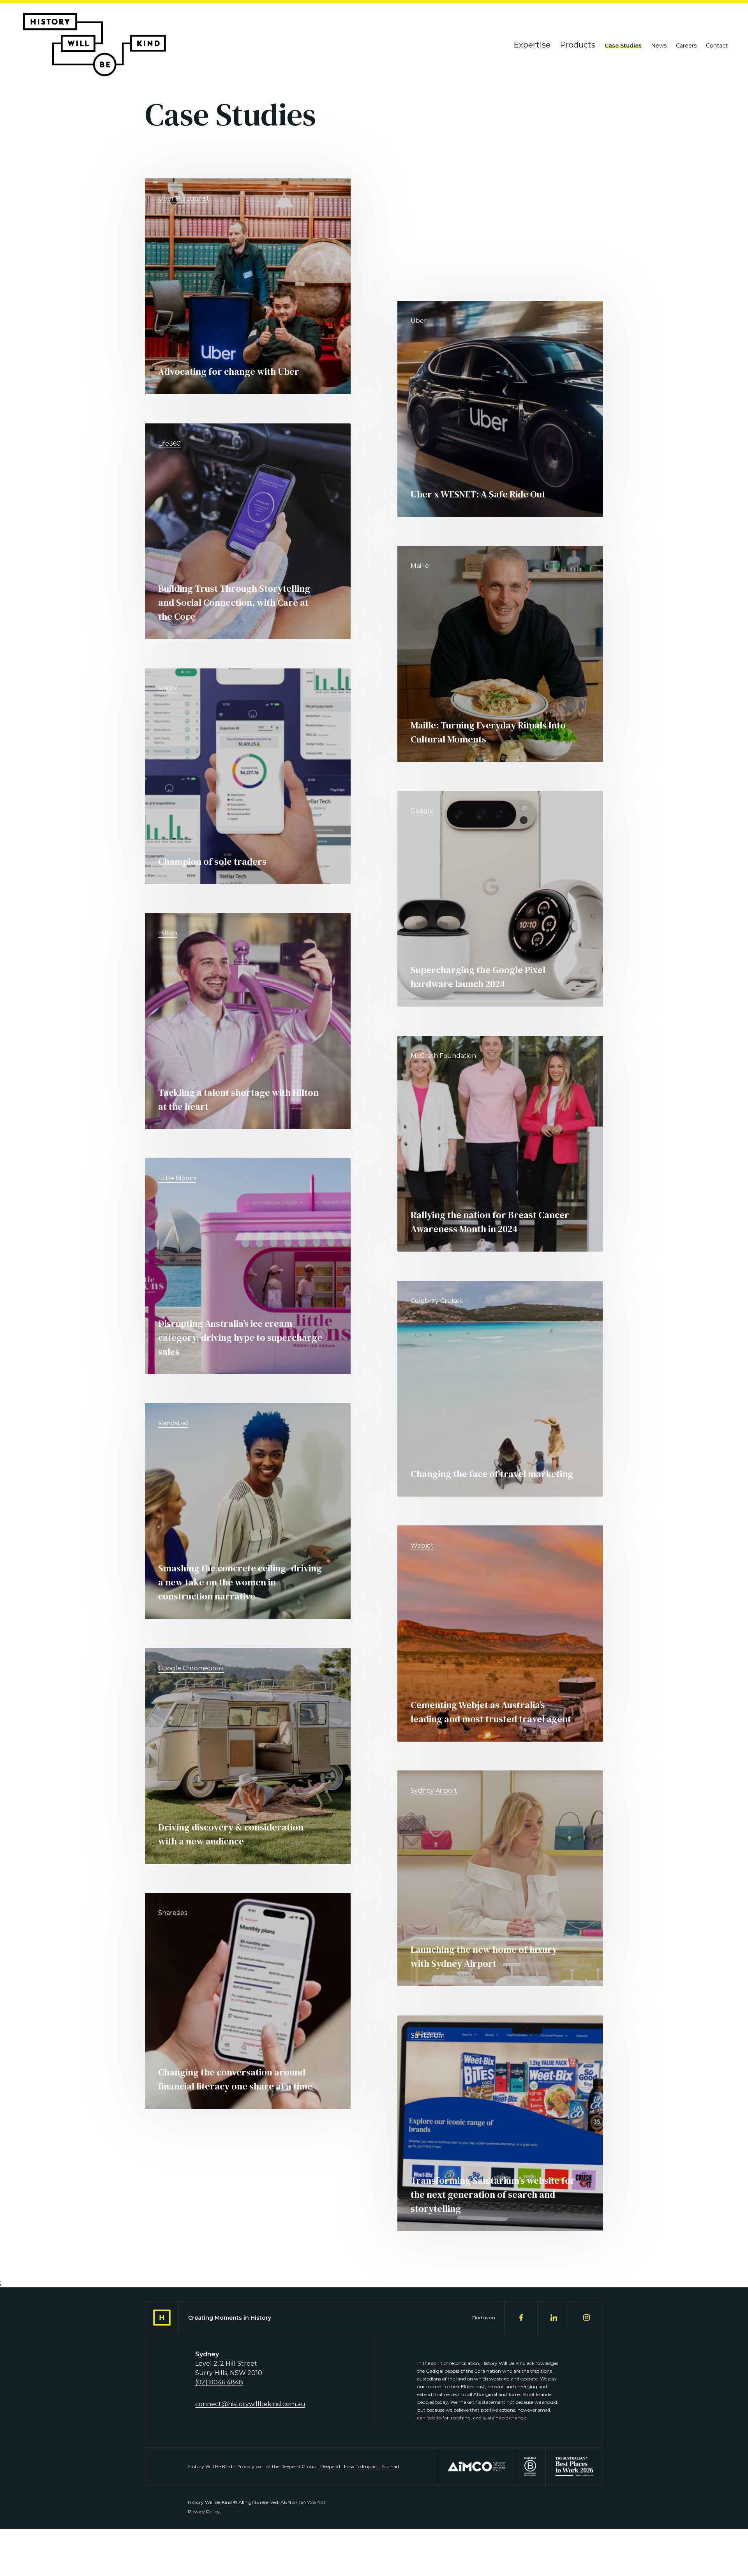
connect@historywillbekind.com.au (250, 2404)
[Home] (94, 45)
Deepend (330, 2466)
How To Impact (361, 2466)
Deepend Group (298, 2466)
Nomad (391, 2466)
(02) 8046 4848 (219, 2382)
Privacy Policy (204, 2512)
